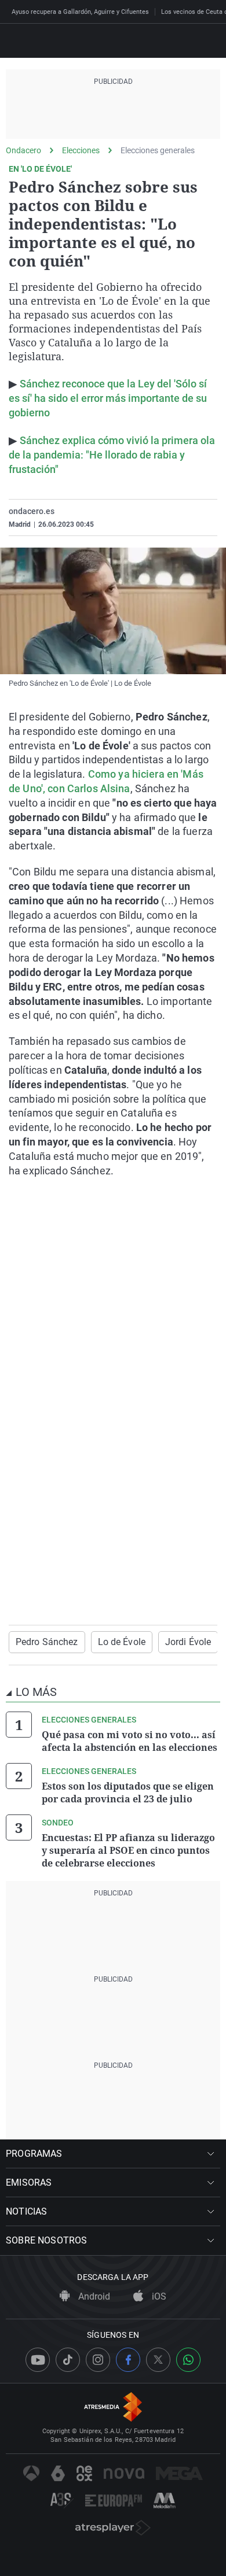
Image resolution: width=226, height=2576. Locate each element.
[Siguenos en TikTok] (68, 2360)
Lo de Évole (122, 1642)
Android (93, 2296)
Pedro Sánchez (47, 1642)
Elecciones (81, 150)
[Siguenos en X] (158, 2360)
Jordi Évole (188, 1642)
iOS (158, 2296)
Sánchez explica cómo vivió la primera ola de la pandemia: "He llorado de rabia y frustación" (112, 455)
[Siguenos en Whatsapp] (188, 2360)
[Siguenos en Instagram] (98, 2360)
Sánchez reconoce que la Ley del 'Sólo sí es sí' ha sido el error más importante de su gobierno (108, 398)
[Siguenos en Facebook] (128, 2360)
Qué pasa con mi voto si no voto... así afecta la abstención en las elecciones (130, 1741)
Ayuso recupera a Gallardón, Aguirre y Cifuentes (80, 12)
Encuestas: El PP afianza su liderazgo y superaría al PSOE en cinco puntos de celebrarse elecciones (128, 1850)
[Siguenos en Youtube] (38, 2360)
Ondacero (23, 150)
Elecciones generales (158, 150)
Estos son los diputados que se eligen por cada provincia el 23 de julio (128, 1793)
